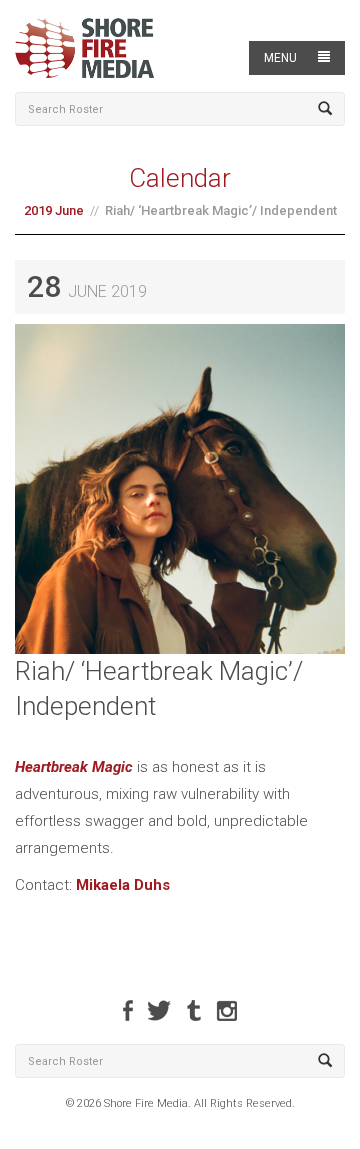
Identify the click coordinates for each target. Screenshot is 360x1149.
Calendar (180, 178)
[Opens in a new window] (128, 1010)
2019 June (54, 210)
